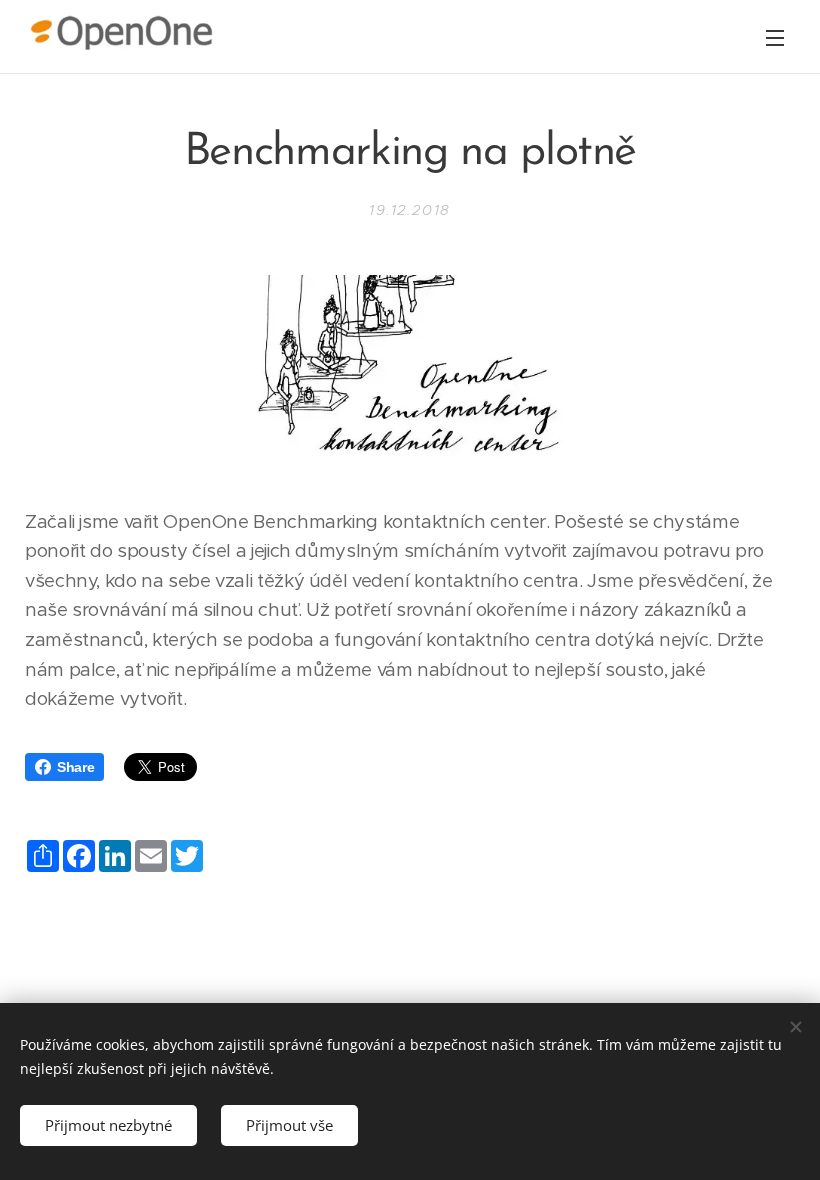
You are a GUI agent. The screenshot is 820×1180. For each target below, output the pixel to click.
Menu (775, 37)
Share (75, 767)
